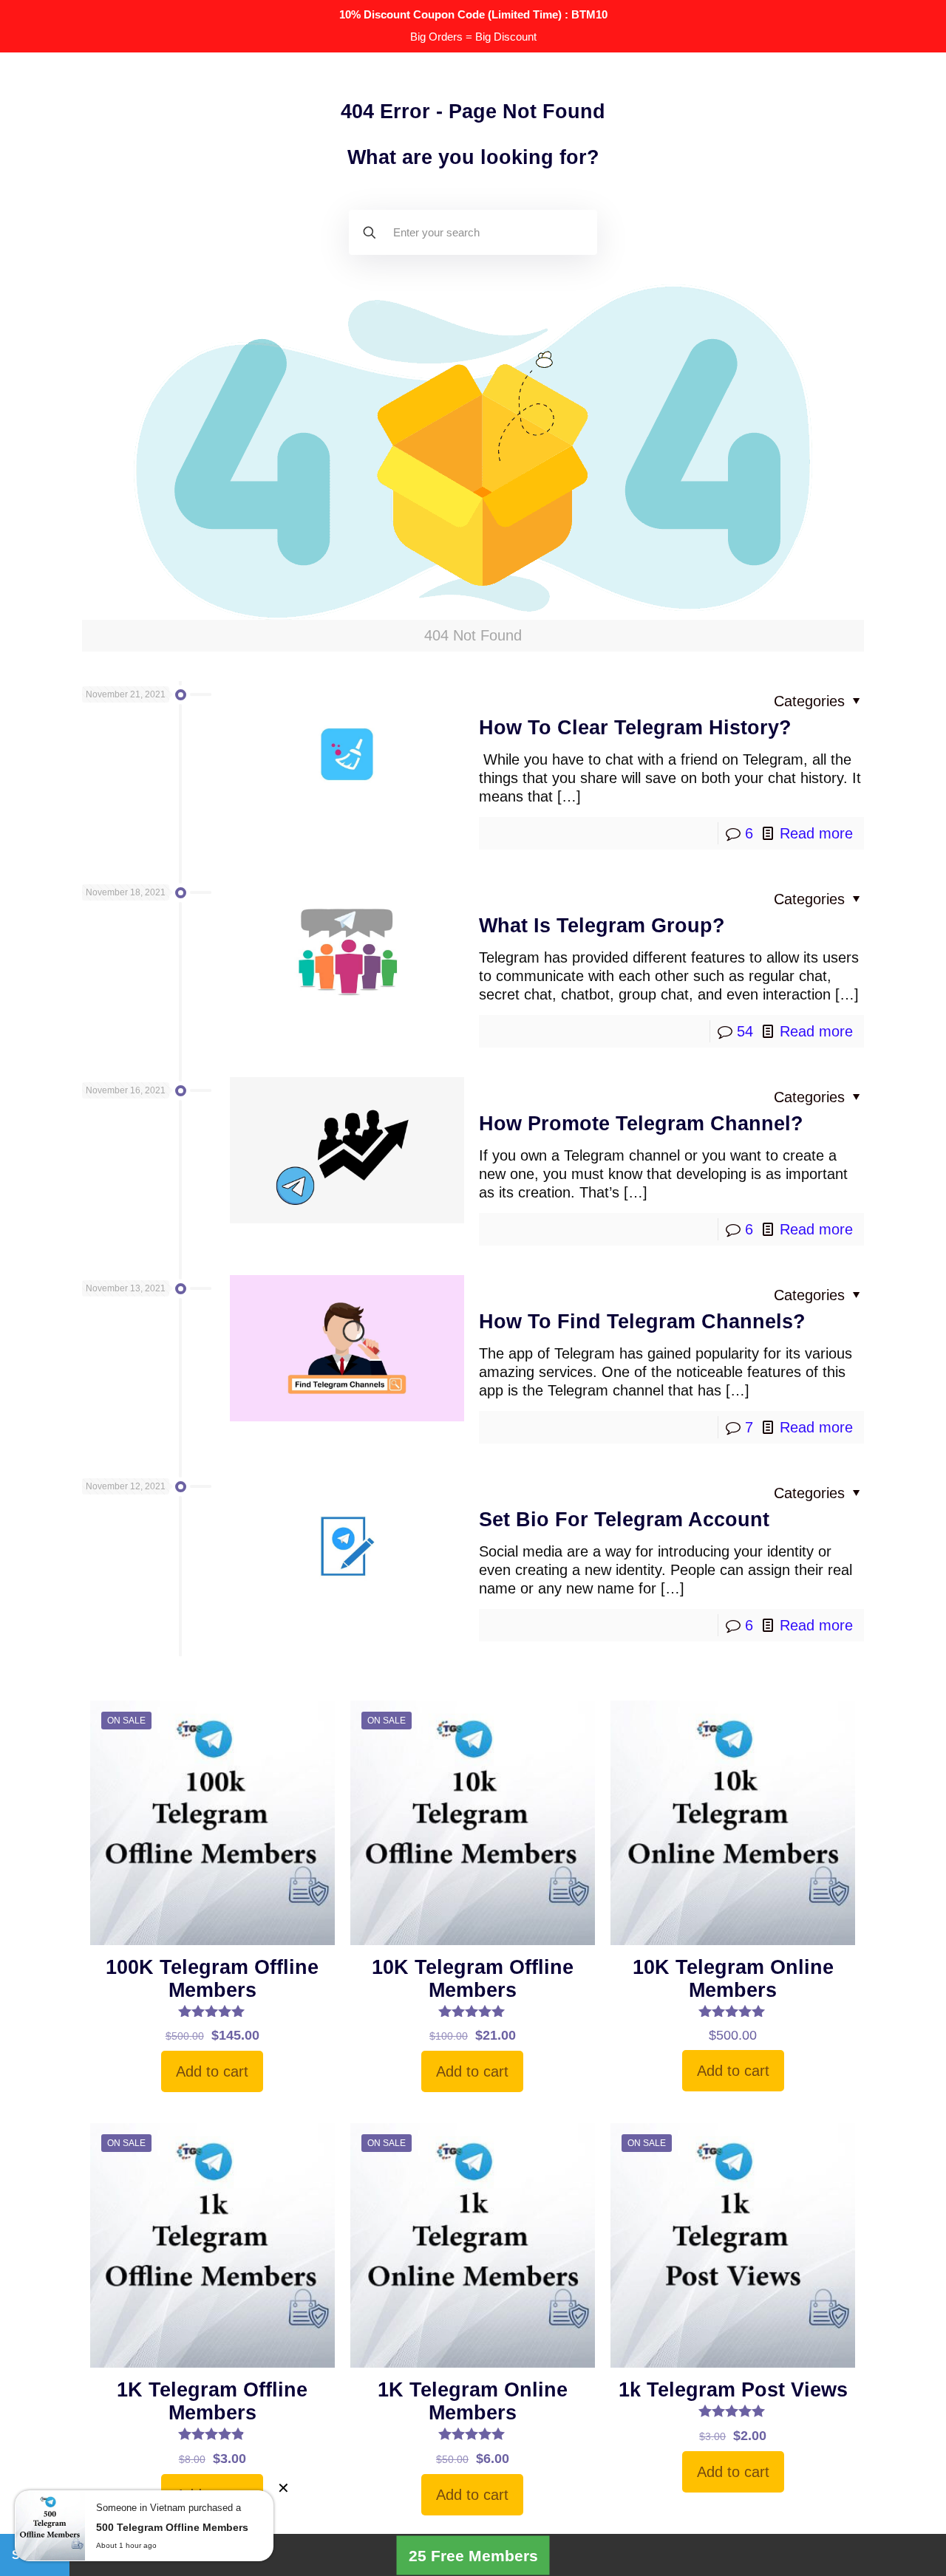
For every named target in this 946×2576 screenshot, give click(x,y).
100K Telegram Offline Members (212, 1979)
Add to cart (212, 2071)
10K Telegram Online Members (733, 1979)
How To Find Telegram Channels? (642, 1322)
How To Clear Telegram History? (635, 728)
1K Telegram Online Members (473, 2401)
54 (745, 1031)
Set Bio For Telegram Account (624, 1520)
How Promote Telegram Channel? (641, 1124)
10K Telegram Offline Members (473, 1979)
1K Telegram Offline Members (212, 2401)
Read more (816, 833)
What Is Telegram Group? (602, 926)
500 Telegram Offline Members (172, 2527)
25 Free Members (473, 2555)
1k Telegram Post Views (733, 2390)
